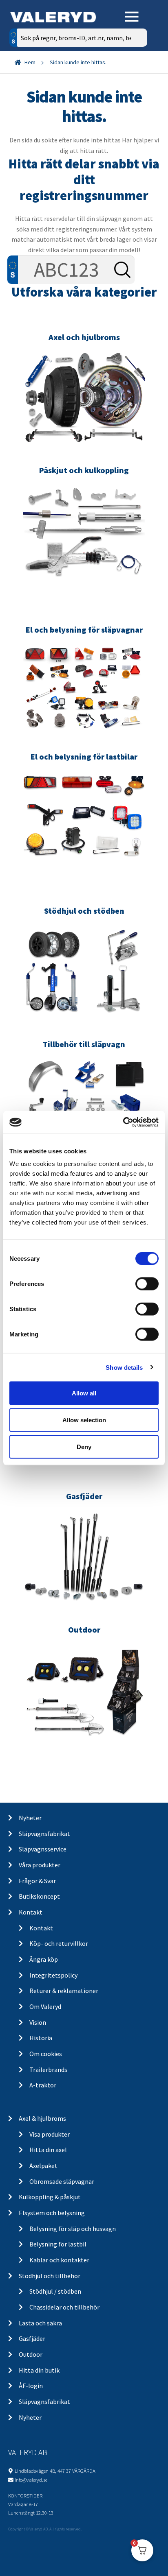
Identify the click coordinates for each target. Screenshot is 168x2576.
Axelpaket (43, 2166)
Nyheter (30, 1818)
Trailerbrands (48, 2070)
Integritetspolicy (53, 1975)
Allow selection (84, 1420)
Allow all (84, 1393)
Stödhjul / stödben (55, 2291)
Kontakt (31, 1912)
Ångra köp (44, 1959)
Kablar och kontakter (59, 2260)
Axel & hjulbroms (42, 2118)
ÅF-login (31, 2386)
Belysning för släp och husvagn (73, 2229)
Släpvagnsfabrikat (44, 1834)
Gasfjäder (32, 2338)
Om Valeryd (45, 2006)
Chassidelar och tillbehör (64, 2307)
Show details (124, 1367)
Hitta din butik (39, 2370)
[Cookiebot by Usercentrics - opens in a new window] (123, 1122)
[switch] (147, 1284)
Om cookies (46, 2054)
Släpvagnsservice (43, 1849)
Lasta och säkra (40, 2323)
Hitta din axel (48, 2150)
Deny (84, 1446)
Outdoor (31, 2354)
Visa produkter (50, 2134)
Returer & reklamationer (64, 1991)
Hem (30, 62)
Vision (38, 2022)
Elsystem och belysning (52, 2213)
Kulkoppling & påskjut (50, 2197)
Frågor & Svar (37, 1881)
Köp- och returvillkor (59, 1943)
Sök (135, 72)
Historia (41, 2038)
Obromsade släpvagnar (62, 2181)
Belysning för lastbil (58, 2244)
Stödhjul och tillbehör (50, 2276)
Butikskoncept (39, 1896)
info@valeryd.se (31, 2480)
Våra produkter (40, 1865)
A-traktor (43, 2085)
